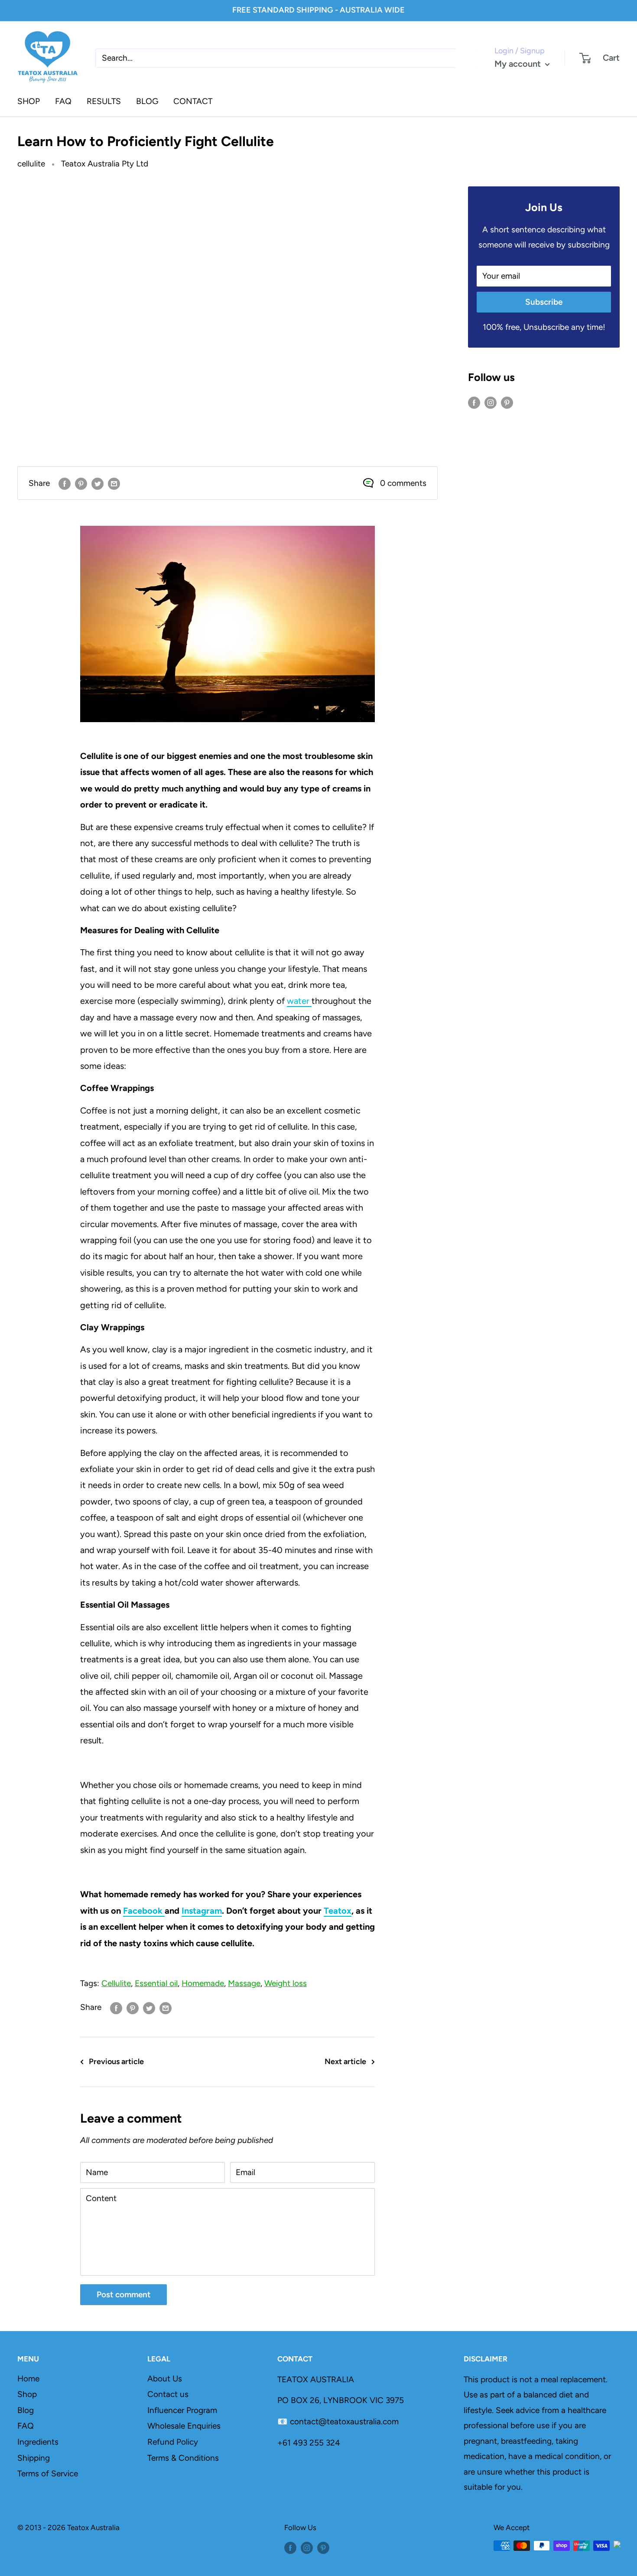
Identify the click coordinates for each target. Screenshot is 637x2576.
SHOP (29, 101)
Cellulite (116, 1983)
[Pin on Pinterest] (81, 483)
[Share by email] (114, 483)
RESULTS (104, 101)
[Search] (466, 58)
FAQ (63, 101)
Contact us (168, 2394)
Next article (345, 2061)
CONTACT (193, 101)
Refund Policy (173, 2442)
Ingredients (38, 2442)
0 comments (403, 483)
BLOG (147, 101)
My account (519, 64)
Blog (26, 2410)
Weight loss (286, 1983)
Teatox (338, 1911)
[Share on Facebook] (65, 483)
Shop (27, 2394)
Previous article (116, 2061)
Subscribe (544, 302)
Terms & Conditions (183, 2458)
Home (28, 2379)
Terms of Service (48, 2473)
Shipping (34, 2458)
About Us (165, 2379)
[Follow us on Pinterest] (507, 402)
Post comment (123, 2294)
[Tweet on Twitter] (97, 483)
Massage (244, 1983)
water (299, 1001)
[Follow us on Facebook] (474, 402)
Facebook (144, 1911)
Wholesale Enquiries (184, 2426)
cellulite (31, 164)
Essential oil (156, 1983)
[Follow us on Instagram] (491, 402)
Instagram (202, 1911)
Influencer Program (182, 2410)
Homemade (203, 1983)
